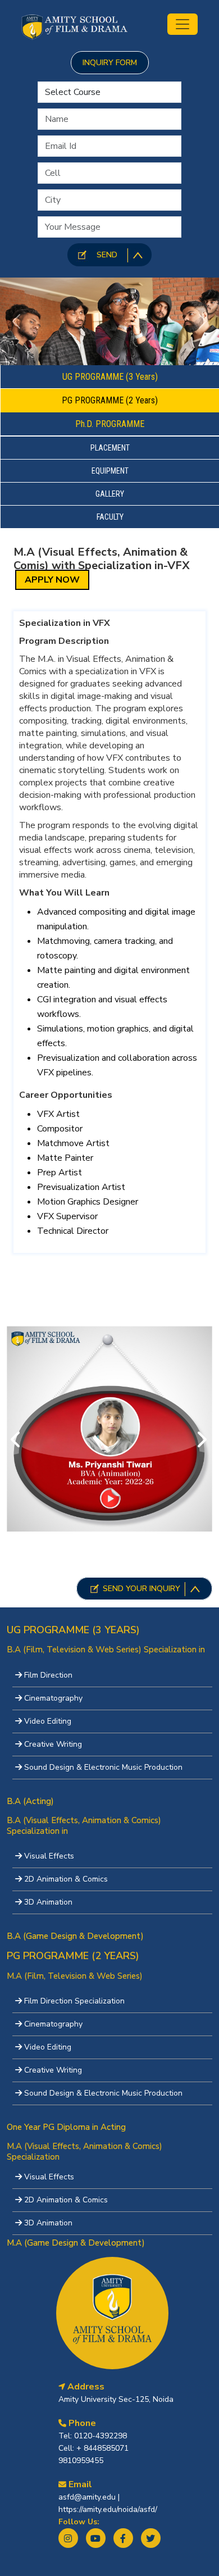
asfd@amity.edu (88, 2497)
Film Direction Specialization (74, 2001)
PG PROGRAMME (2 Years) (110, 400)
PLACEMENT (110, 448)
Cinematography (53, 1698)
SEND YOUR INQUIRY (142, 1589)
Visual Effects (49, 1856)
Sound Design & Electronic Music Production (103, 1767)
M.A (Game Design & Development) (76, 2243)
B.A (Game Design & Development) (75, 1936)
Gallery (110, 494)
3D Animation (48, 1902)
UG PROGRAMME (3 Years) (110, 377)
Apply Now (52, 580)
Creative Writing (53, 1744)
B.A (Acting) (30, 1801)
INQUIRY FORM (110, 63)
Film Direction (48, 1675)
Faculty (110, 517)
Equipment (110, 471)
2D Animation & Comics (66, 1879)
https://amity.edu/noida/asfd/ (108, 2509)
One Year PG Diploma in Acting (66, 2127)
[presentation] (16, 1441)
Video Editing (48, 1721)
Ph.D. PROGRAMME (110, 424)
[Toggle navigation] (182, 24)
